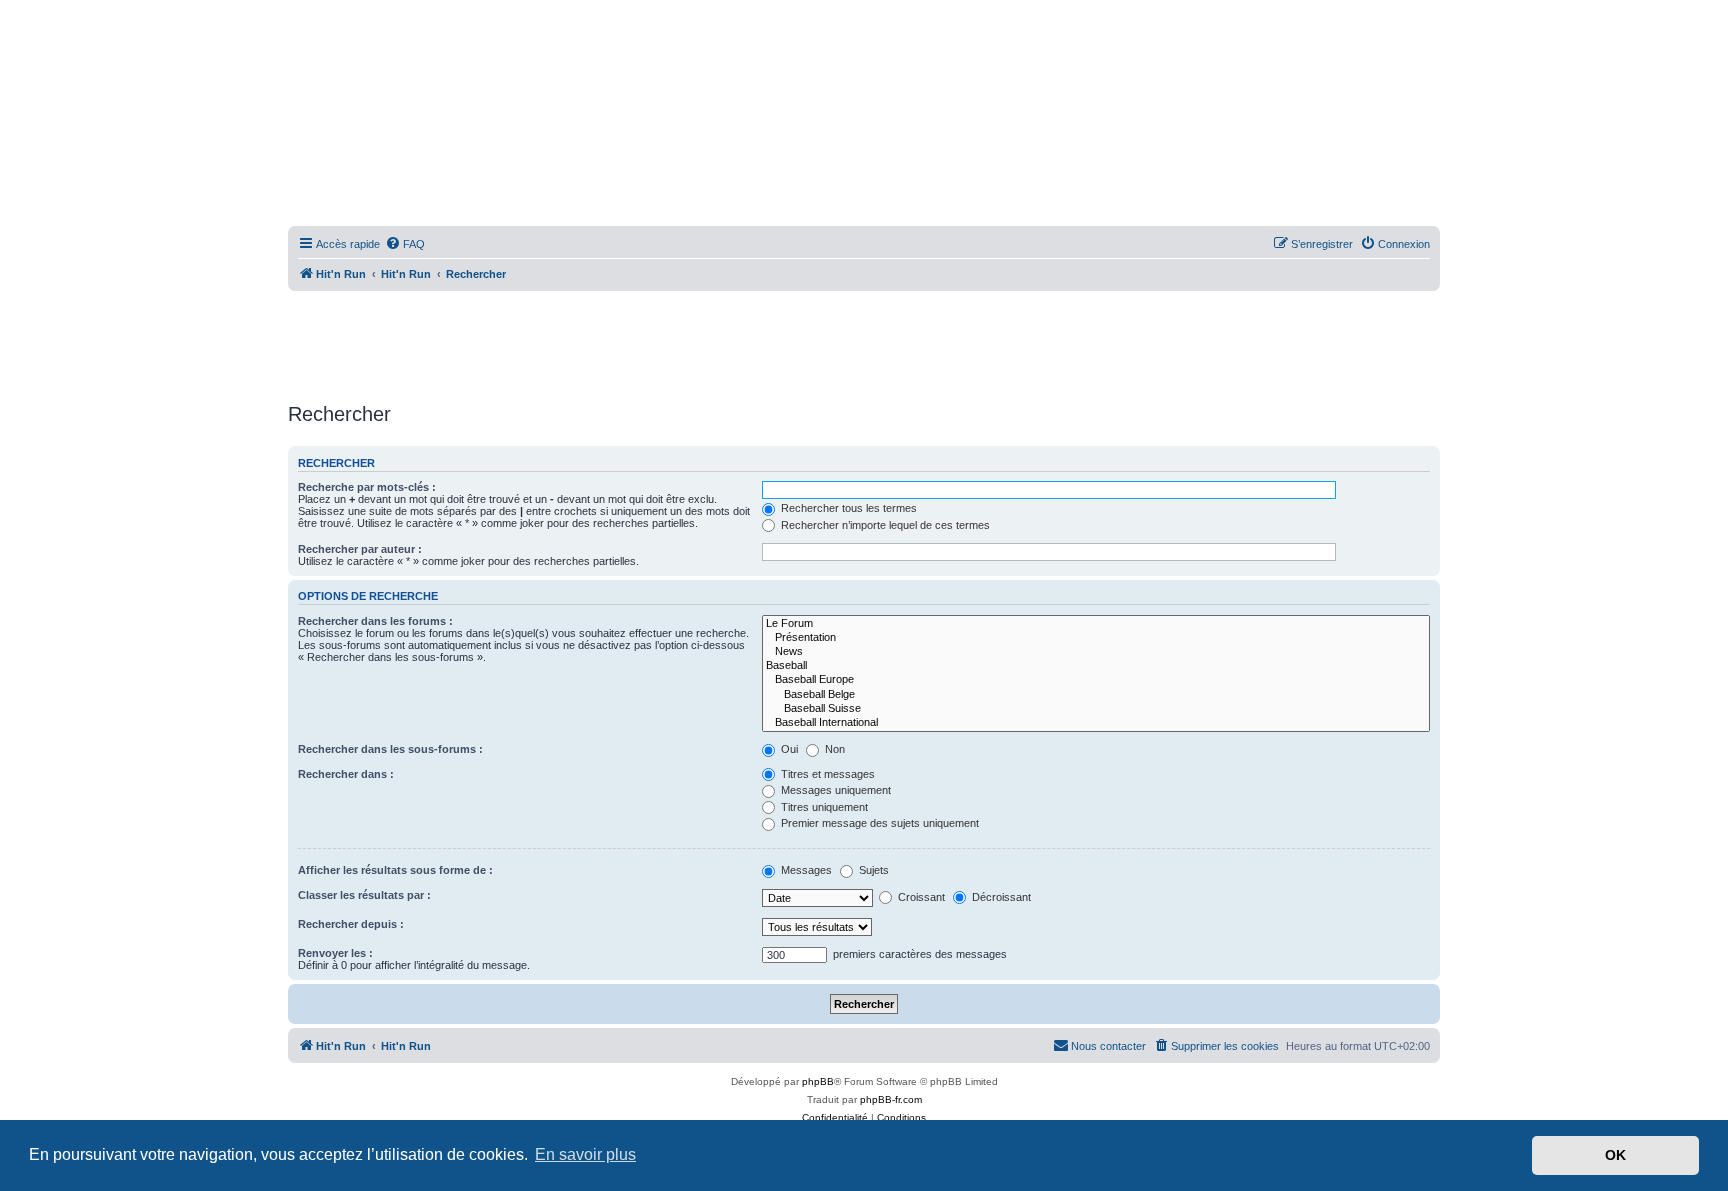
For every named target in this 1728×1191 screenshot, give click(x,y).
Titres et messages (826, 774)
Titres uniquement (823, 807)
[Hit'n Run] (304, 22)
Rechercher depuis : (351, 924)
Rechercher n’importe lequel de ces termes (884, 525)
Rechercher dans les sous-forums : (390, 749)
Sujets (872, 870)
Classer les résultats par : (364, 895)
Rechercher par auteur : (360, 549)
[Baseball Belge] (1096, 695)
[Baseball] (1096, 666)
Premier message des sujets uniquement (878, 823)
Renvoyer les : (335, 953)
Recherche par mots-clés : (367, 487)
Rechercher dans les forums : (375, 621)
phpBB (818, 1081)
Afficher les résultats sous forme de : (395, 870)
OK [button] (1615, 1155)
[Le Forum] (1096, 624)
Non (833, 749)
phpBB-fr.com (891, 1099)
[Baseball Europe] (1096, 680)
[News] (1096, 652)
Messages (805, 870)
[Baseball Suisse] (1096, 709)
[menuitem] (405, 244)
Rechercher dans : (346, 774)
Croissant (920, 897)
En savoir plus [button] (585, 1154)
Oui (788, 749)
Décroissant (1000, 897)
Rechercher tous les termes (847, 508)
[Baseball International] (1096, 723)
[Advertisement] (864, 340)
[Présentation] (1096, 638)
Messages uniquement (834, 790)
